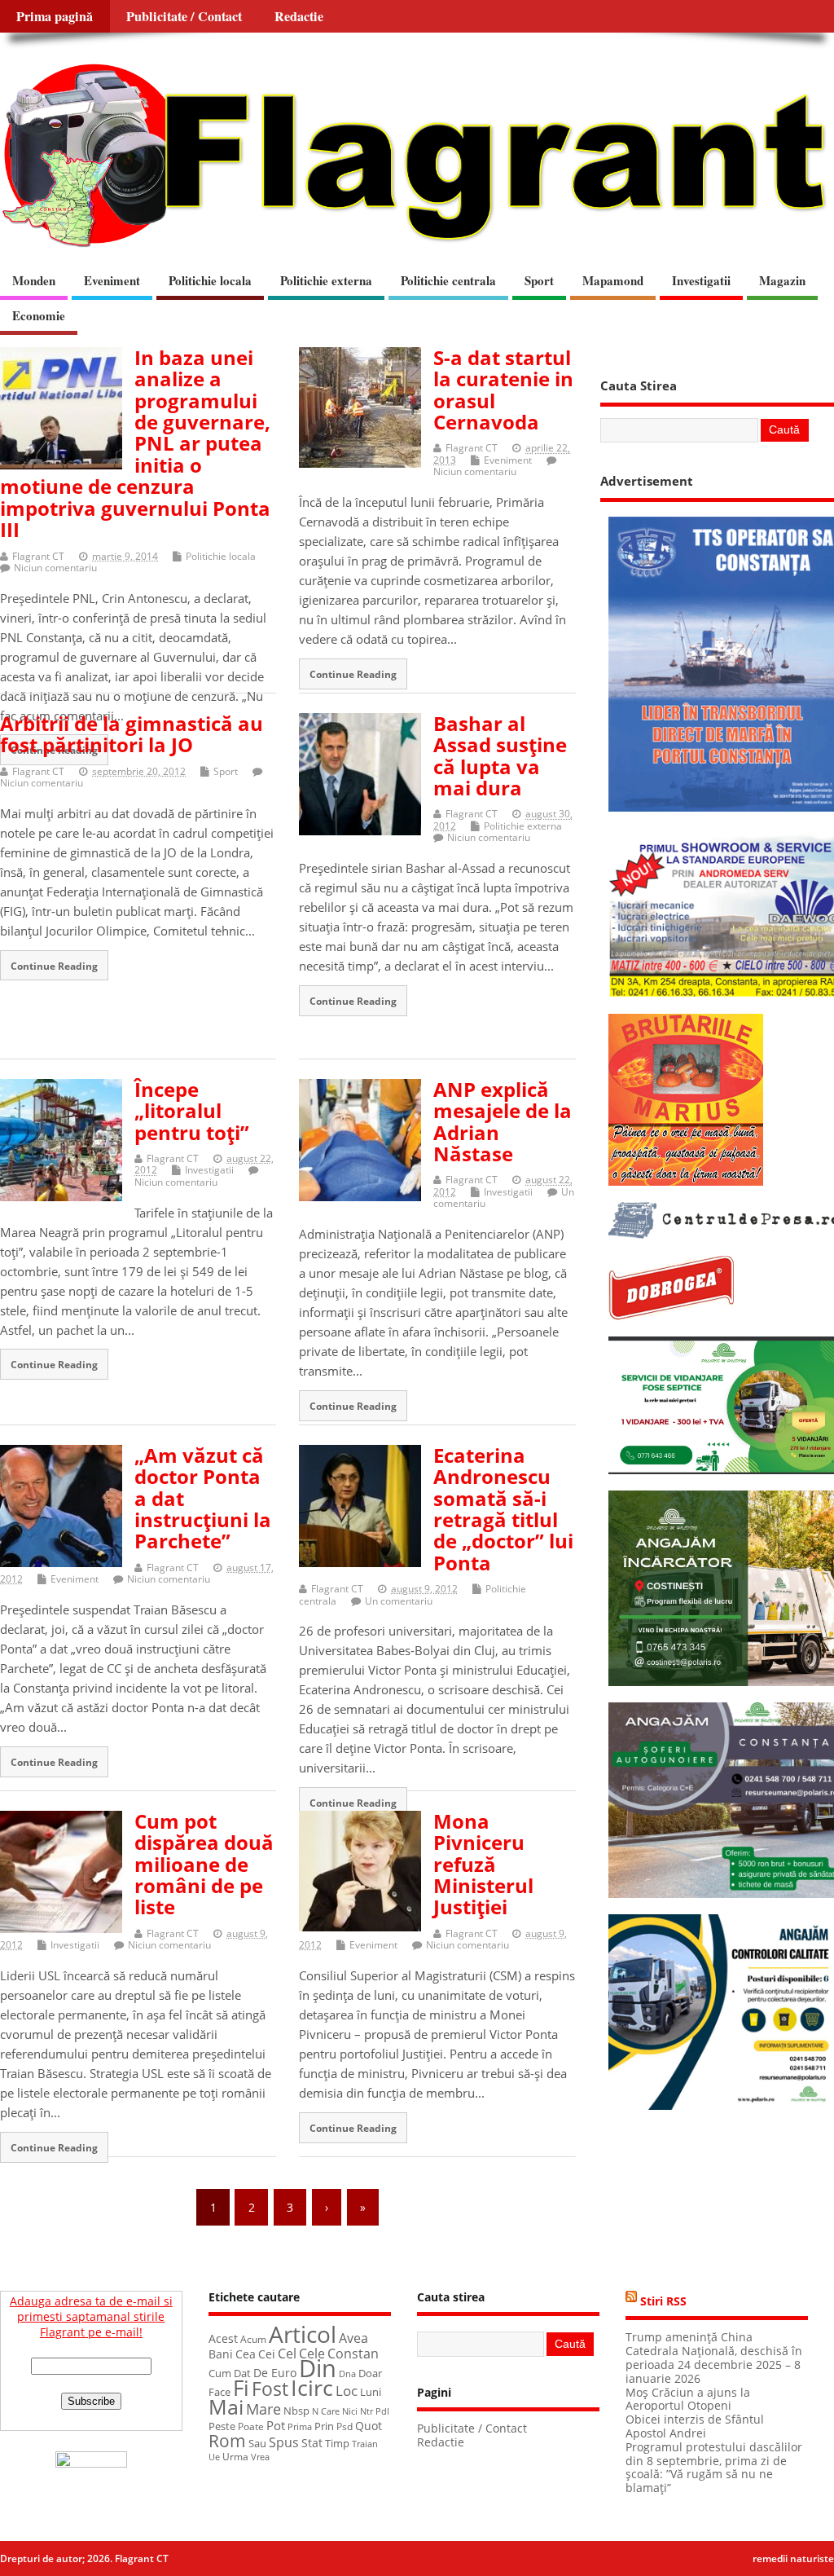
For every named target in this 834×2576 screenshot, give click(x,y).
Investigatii (701, 280)
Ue (214, 2457)
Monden (34, 280)
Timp (337, 2443)
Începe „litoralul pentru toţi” (192, 1111)
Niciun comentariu (55, 568)
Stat (312, 2443)
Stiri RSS (663, 2301)
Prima (300, 2426)
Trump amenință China (689, 2337)
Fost (270, 2389)
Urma (235, 2457)
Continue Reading (353, 674)
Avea (353, 2338)
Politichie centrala (448, 280)
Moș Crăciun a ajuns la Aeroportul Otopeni (688, 2400)
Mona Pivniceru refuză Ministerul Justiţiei (483, 1864)
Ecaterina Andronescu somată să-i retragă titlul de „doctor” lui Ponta (503, 1509)
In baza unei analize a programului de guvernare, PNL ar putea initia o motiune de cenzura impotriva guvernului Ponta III (135, 443)
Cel (287, 2354)
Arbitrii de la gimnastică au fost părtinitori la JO (132, 734)
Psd (345, 2426)
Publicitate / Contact (184, 16)
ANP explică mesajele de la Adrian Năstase (503, 1121)
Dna (347, 2374)
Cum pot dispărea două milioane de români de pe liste (204, 1864)
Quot (369, 2426)
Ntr (367, 2411)
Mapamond (613, 280)
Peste (222, 2426)
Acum (253, 2339)
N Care (326, 2411)
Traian (365, 2444)
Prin (324, 2426)
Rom (227, 2441)
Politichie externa (326, 280)
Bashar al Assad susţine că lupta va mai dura (500, 755)
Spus (284, 2442)
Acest (223, 2338)
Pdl (382, 2411)
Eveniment (112, 280)
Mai (226, 2406)
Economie (39, 315)
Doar (370, 2373)
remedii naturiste (793, 2558)
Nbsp (296, 2411)
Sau (257, 2443)
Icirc (312, 2387)
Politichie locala (210, 280)
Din (318, 2368)
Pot (276, 2425)
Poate (251, 2426)
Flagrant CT (38, 556)
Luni (371, 2392)
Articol (303, 2334)
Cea (246, 2354)
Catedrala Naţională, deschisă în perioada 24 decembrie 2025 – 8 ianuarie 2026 (714, 2365)
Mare (263, 2409)
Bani (221, 2354)
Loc (347, 2391)
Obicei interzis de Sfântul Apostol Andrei (695, 2426)
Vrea (260, 2457)
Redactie (299, 16)
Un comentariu (399, 1601)
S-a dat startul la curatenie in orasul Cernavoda (503, 390)
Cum (220, 2373)
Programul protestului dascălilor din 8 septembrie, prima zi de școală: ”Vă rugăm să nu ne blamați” (714, 2468)
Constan (353, 2354)
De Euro (275, 2373)
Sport (539, 280)
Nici (350, 2411)
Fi (241, 2388)
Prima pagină (55, 16)
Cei (267, 2354)
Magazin (782, 280)
